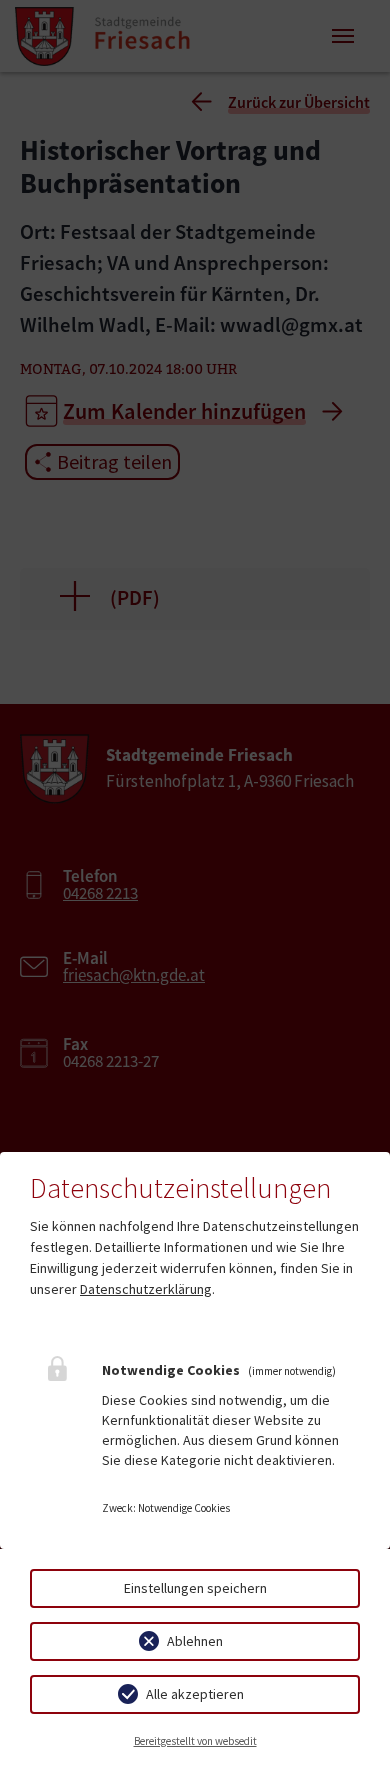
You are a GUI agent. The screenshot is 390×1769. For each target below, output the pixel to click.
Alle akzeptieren (195, 1694)
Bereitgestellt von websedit (195, 1741)
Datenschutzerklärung (146, 1289)
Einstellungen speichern (195, 1588)
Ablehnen (195, 1641)
